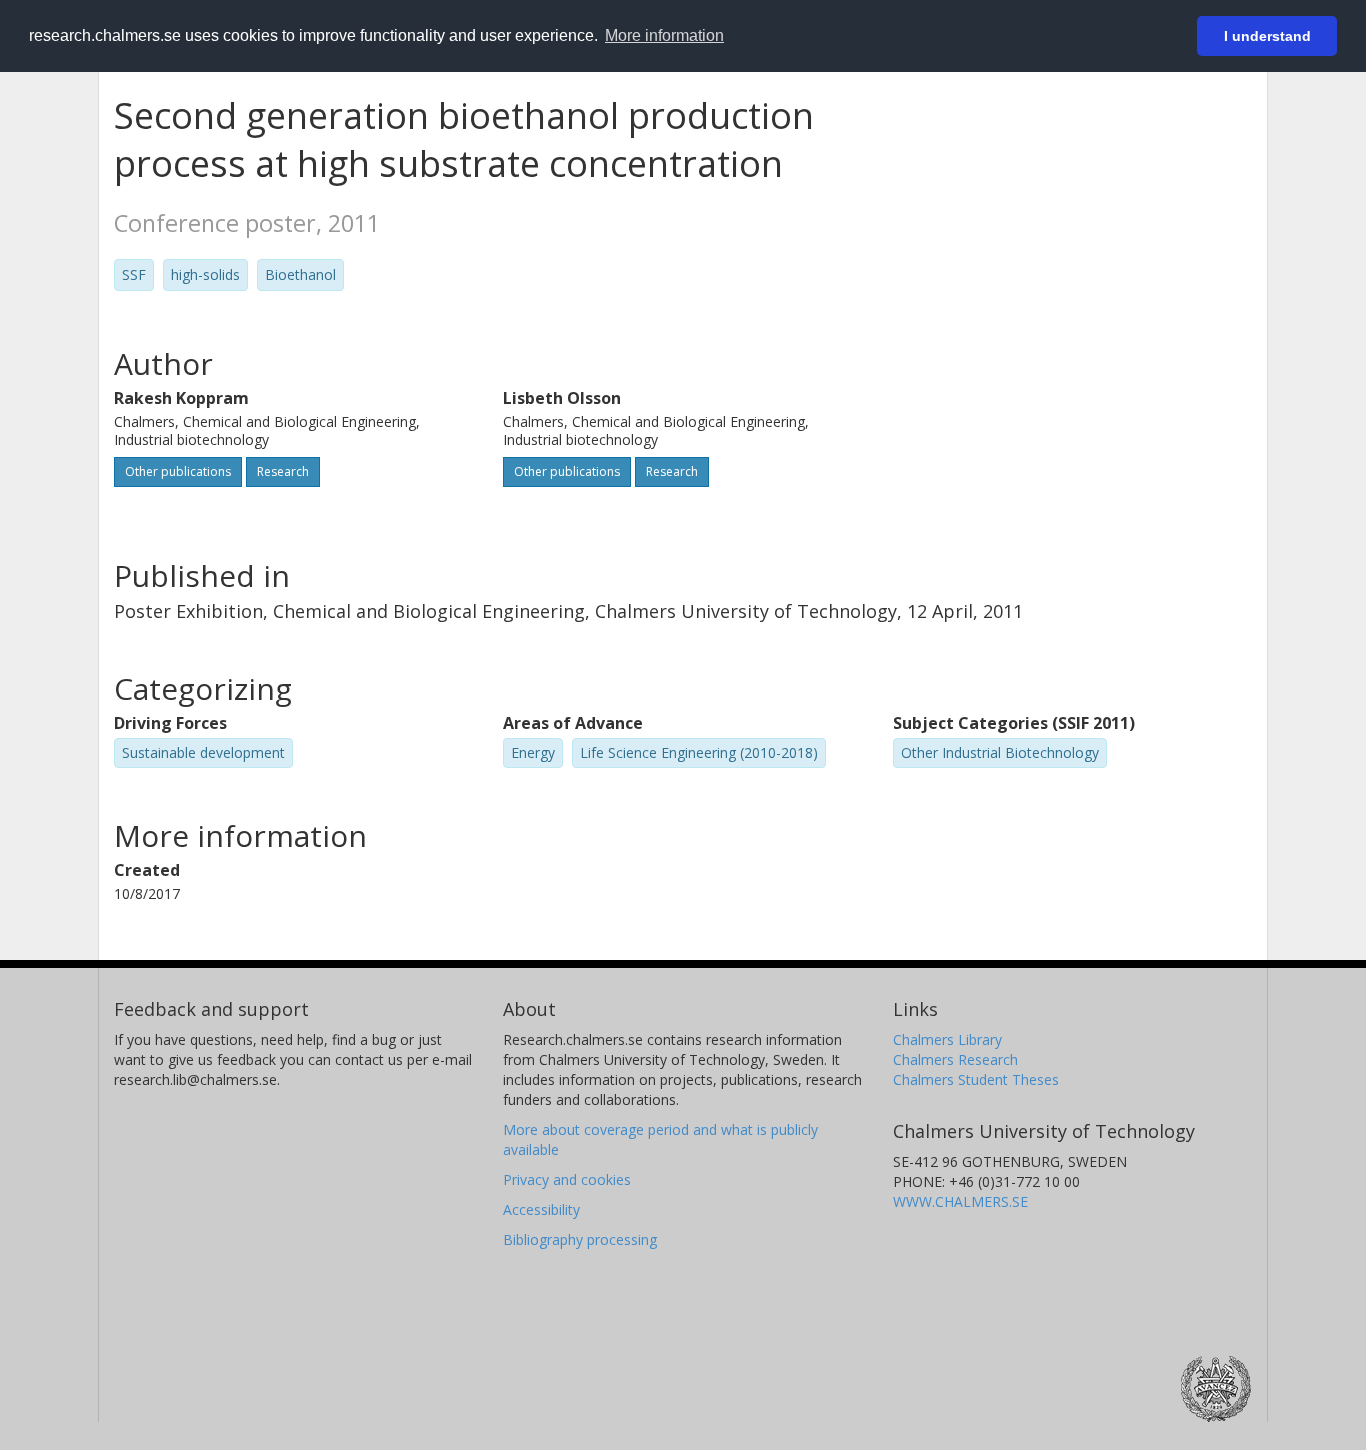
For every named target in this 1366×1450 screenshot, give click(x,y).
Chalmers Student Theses (976, 1079)
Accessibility (541, 1209)
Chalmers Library (947, 1039)
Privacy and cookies (567, 1179)
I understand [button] (1267, 36)
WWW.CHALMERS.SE (960, 1201)
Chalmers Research (955, 1059)
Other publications (178, 471)
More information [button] (664, 35)
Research (283, 471)
